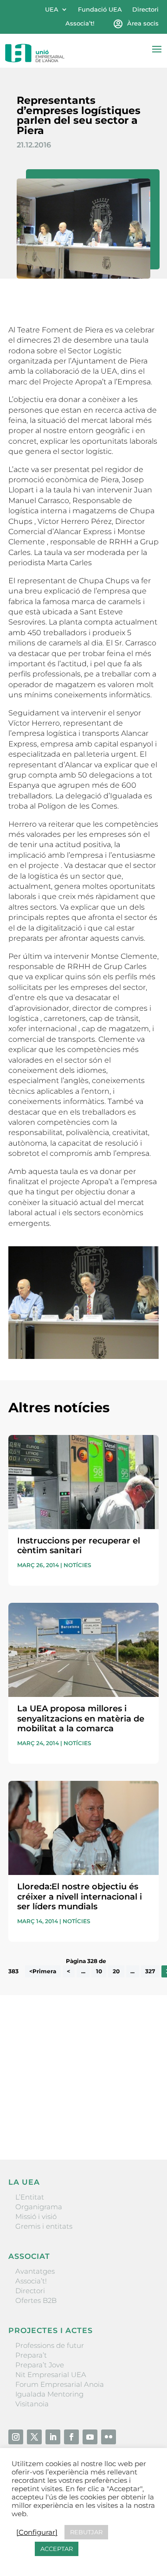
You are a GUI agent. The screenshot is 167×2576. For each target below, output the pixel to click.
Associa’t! (80, 23)
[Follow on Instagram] (16, 2437)
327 (150, 1971)
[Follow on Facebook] (71, 2437)
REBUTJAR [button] (86, 2532)
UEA (52, 10)
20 (116, 1971)
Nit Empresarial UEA (51, 2375)
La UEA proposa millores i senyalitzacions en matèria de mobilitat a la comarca (81, 1718)
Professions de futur (50, 2345)
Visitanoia (32, 2404)
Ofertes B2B (36, 2300)
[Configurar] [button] (37, 2532)
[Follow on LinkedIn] (53, 2437)
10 (99, 1971)
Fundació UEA (100, 10)
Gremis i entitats (44, 2226)
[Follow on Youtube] (90, 2437)
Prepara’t (31, 2355)
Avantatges (35, 2271)
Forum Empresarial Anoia (60, 2384)
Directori (145, 10)
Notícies (77, 1565)
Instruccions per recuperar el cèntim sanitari (79, 1546)
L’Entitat (30, 2197)
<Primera (43, 1971)
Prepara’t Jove (40, 2365)
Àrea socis (143, 23)
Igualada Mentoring (49, 2394)
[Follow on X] (34, 2437)
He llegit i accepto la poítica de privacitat (76, 2105)
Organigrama (39, 2207)
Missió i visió (36, 2216)
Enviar (137, 2121)
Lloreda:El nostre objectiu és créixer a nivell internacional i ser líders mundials (80, 1897)
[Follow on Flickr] (109, 2437)
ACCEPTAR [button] (57, 2549)
